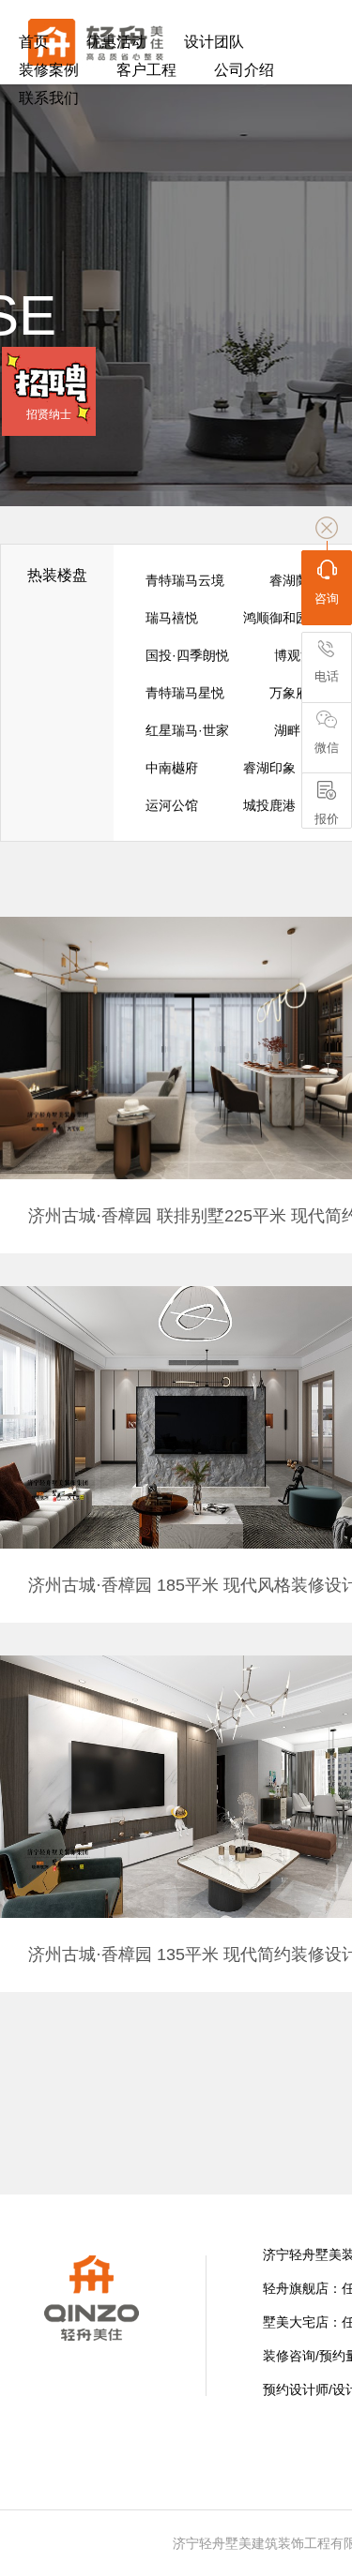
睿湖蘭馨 (296, 580)
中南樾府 (172, 768)
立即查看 (192, 1108)
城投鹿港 (269, 805)
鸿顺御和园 (276, 618)
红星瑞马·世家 (187, 730)
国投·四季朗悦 (187, 655)
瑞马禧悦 (172, 618)
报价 (327, 819)
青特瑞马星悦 (185, 693)
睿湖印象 (269, 768)
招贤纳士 (49, 414)
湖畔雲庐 (300, 730)
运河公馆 (172, 805)
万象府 (289, 693)
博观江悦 (300, 655)
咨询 (327, 599)
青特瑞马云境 (185, 580)
